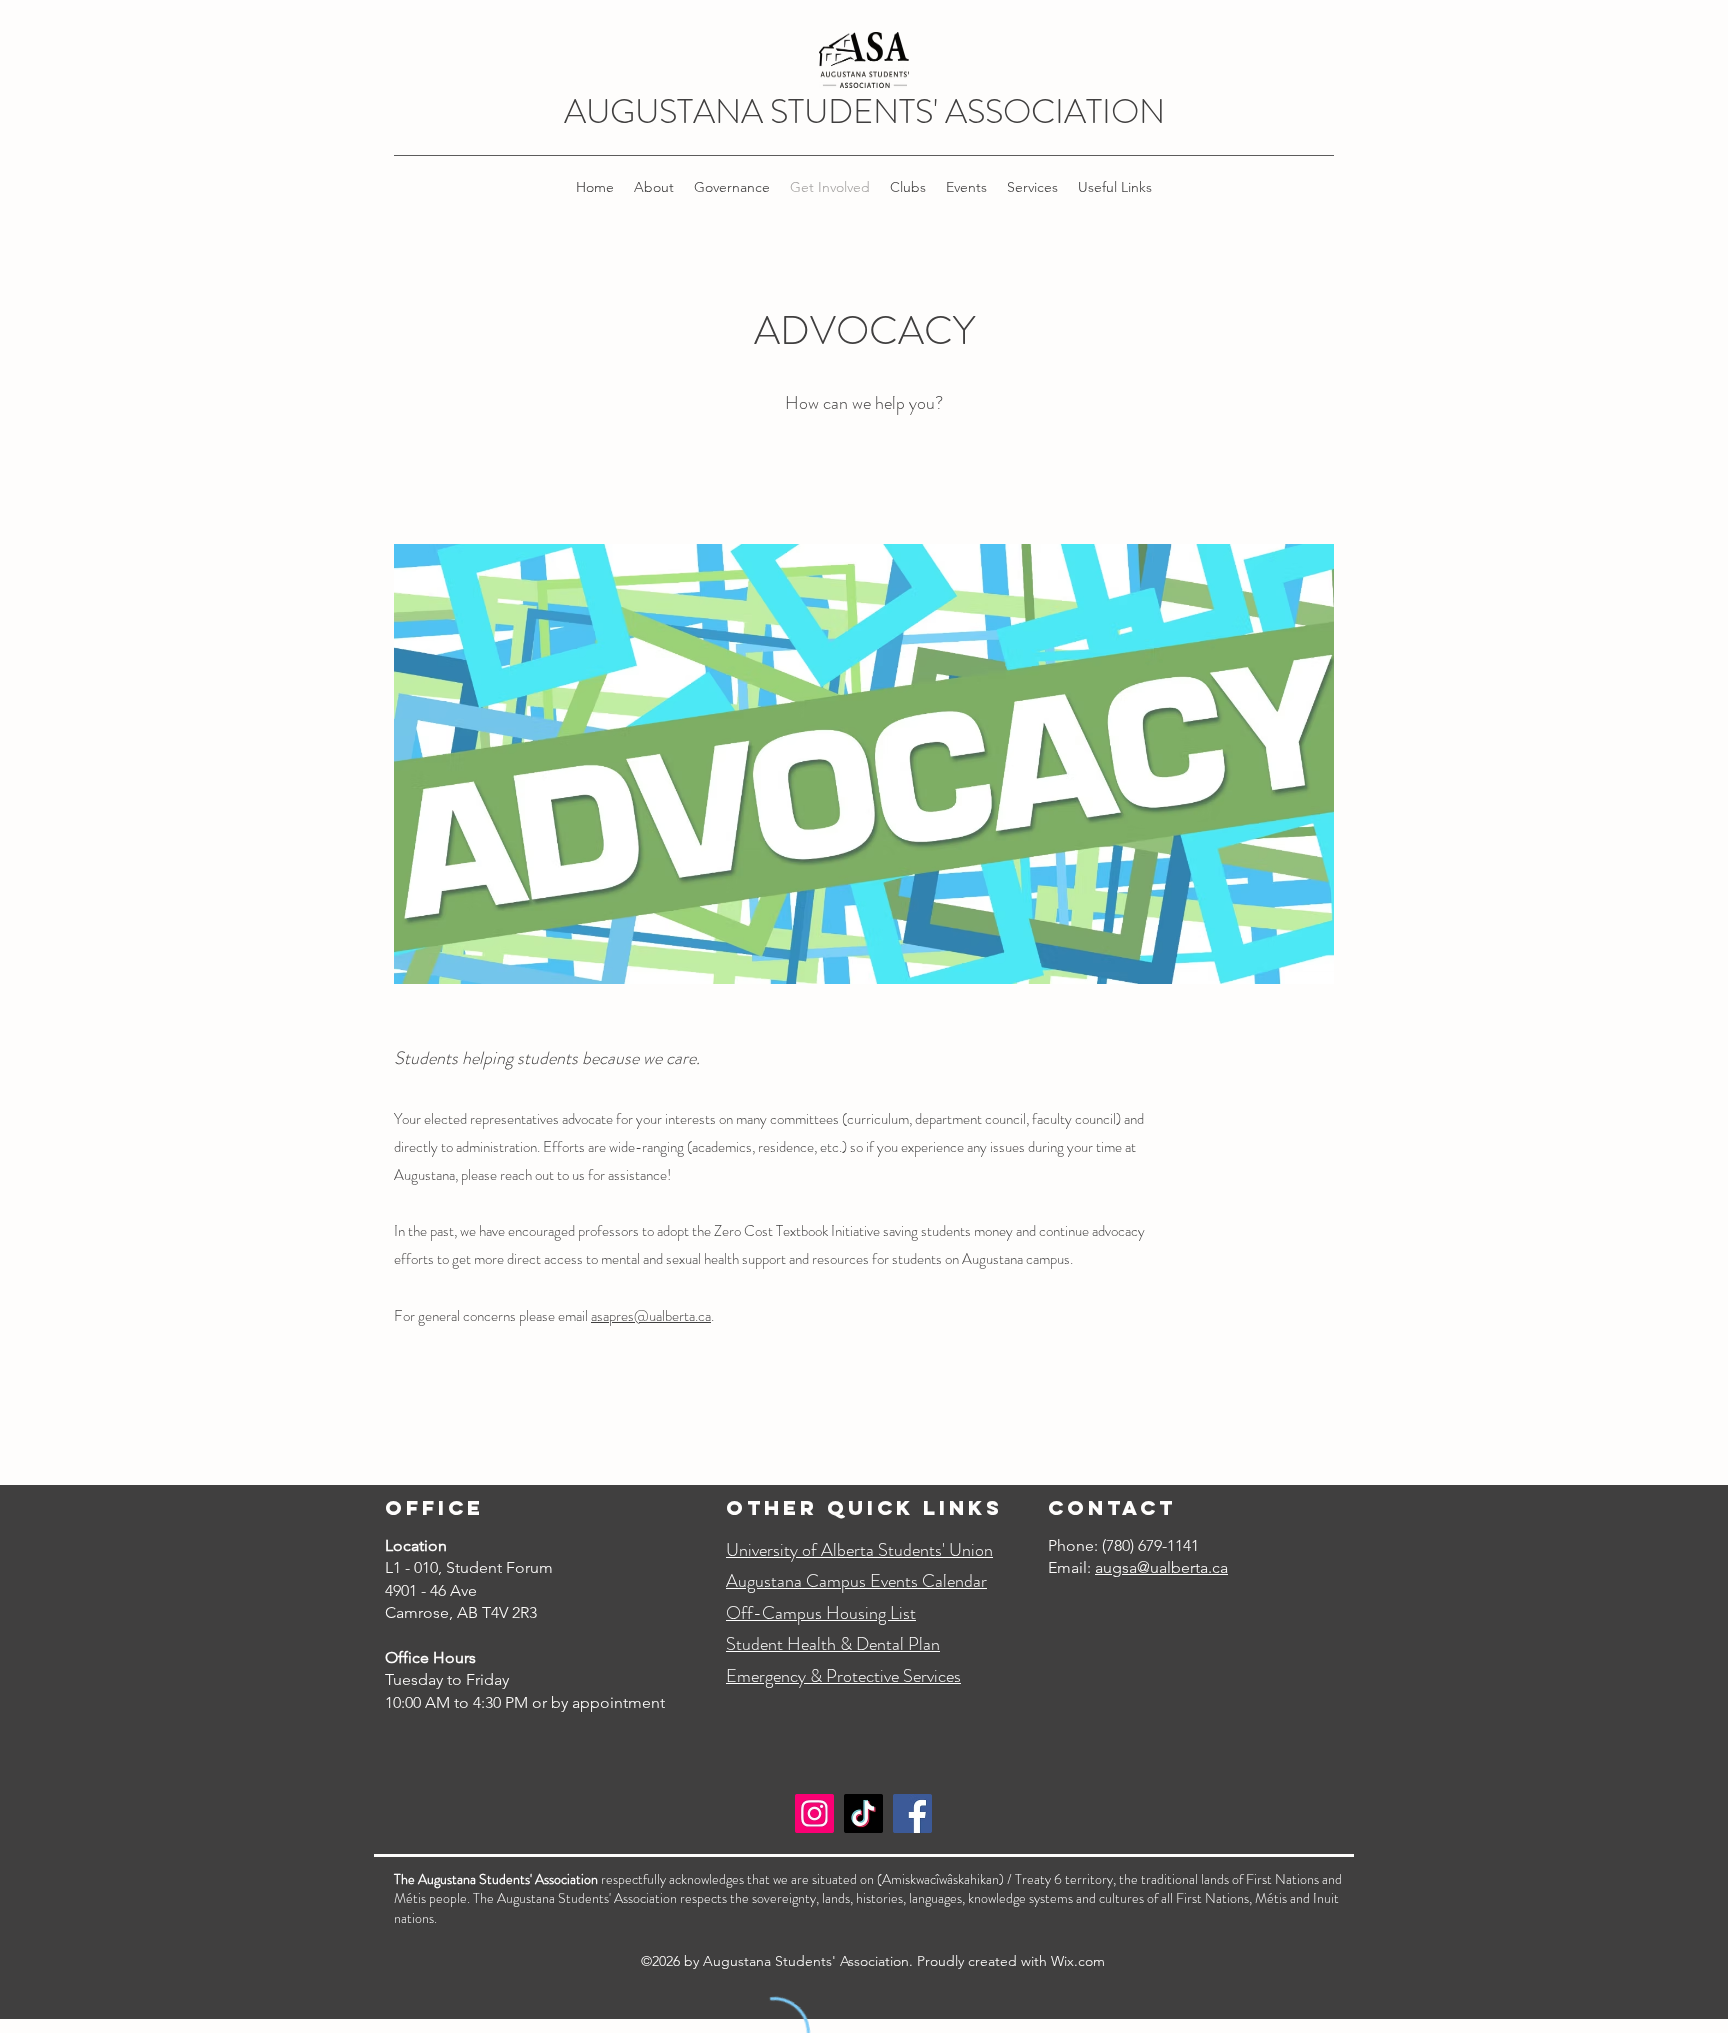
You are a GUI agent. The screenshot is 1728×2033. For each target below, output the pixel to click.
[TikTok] (863, 1813)
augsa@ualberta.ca (1161, 1567)
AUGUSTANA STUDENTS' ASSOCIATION (864, 111)
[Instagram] (814, 1813)
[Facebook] (912, 1813)
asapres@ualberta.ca (651, 1316)
